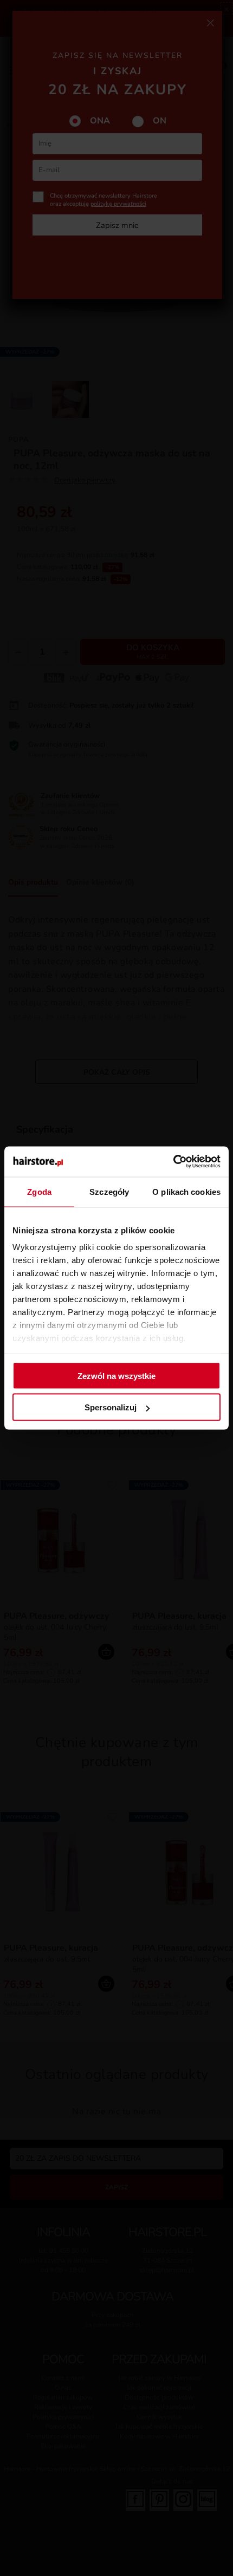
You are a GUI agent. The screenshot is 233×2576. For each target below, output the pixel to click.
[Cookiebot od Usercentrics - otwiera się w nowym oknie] (173, 1162)
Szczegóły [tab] (109, 1191)
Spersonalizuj (111, 1407)
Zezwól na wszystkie (116, 1375)
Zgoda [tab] (39, 1191)
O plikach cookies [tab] (186, 1191)
